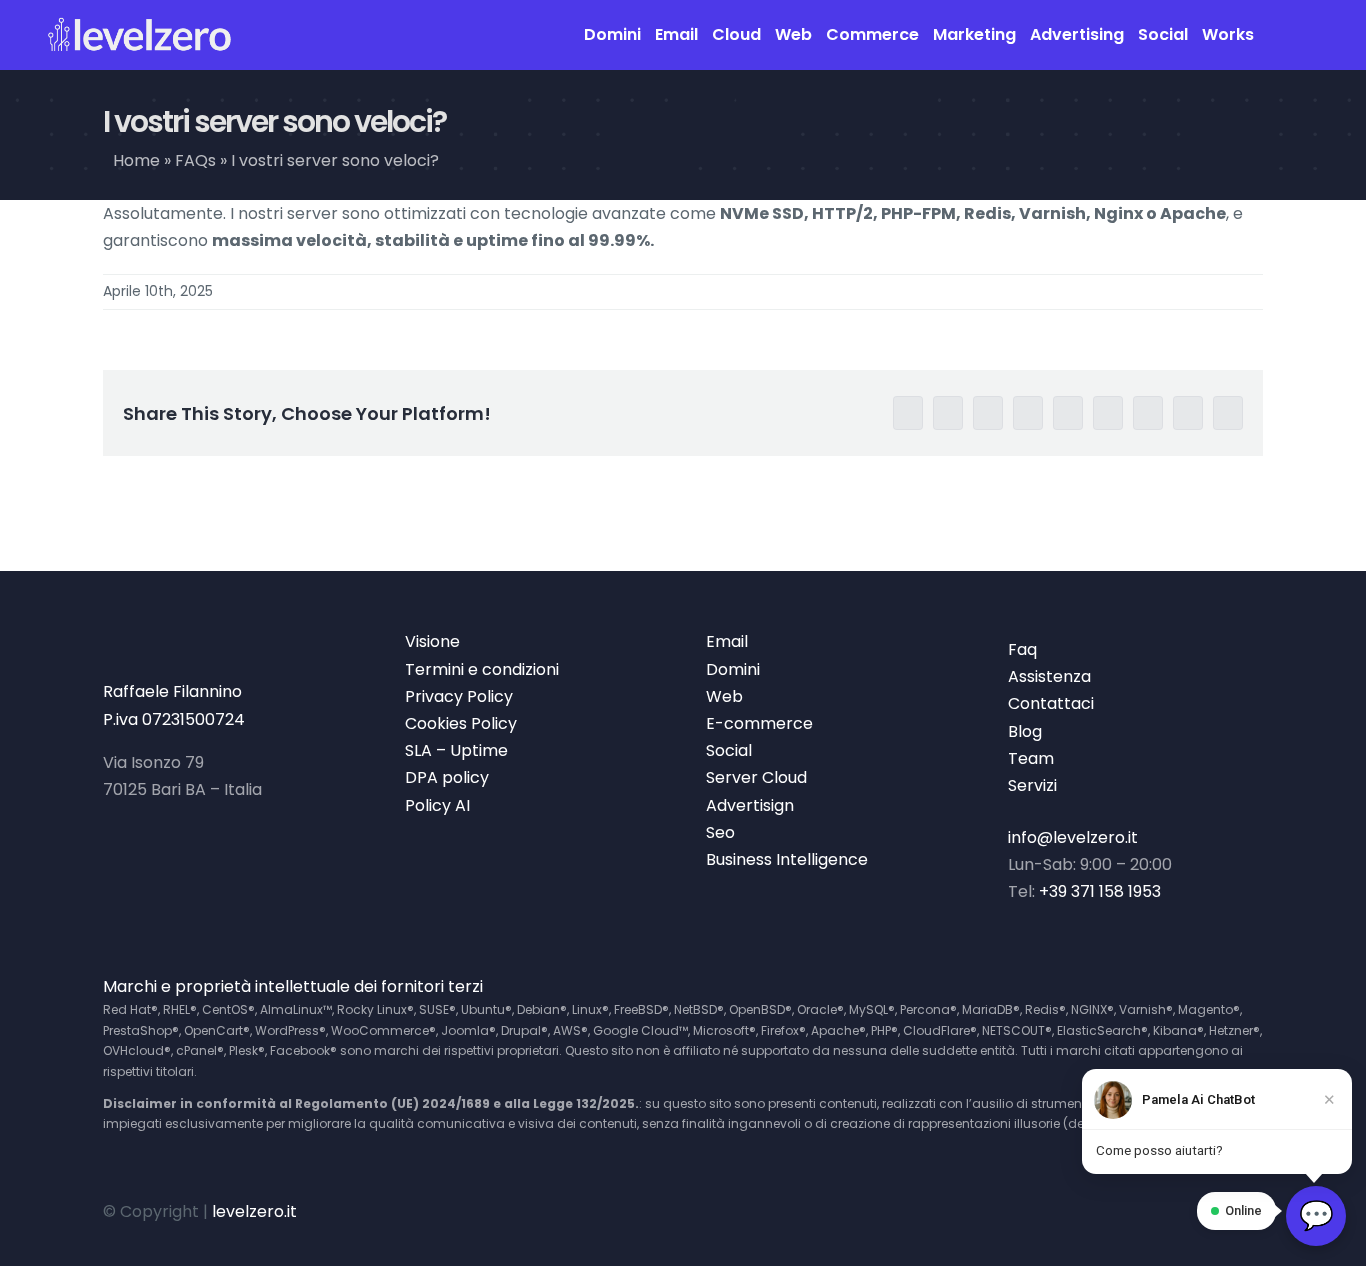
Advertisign (750, 805)
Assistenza (1049, 676)
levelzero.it (254, 1211)
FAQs (195, 160)
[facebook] (1086, 1211)
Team (1031, 758)
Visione (432, 641)
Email (727, 641)
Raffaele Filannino (172, 691)
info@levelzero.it (1073, 837)
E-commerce (759, 723)
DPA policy (447, 777)
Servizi (1032, 785)
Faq (1022, 649)
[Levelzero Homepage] (140, 35)
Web (724, 696)
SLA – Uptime (456, 750)
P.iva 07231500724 (174, 719)
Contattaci (1051, 703)
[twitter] (1120, 1211)
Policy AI (437, 805)
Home (136, 160)
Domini (733, 669)
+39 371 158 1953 (1100, 891)
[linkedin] (1188, 1211)
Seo (720, 832)
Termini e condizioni (482, 669)
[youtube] (1154, 1211)
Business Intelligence (787, 859)
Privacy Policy (459, 696)
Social (729, 750)
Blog (1025, 731)
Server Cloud (756, 777)
